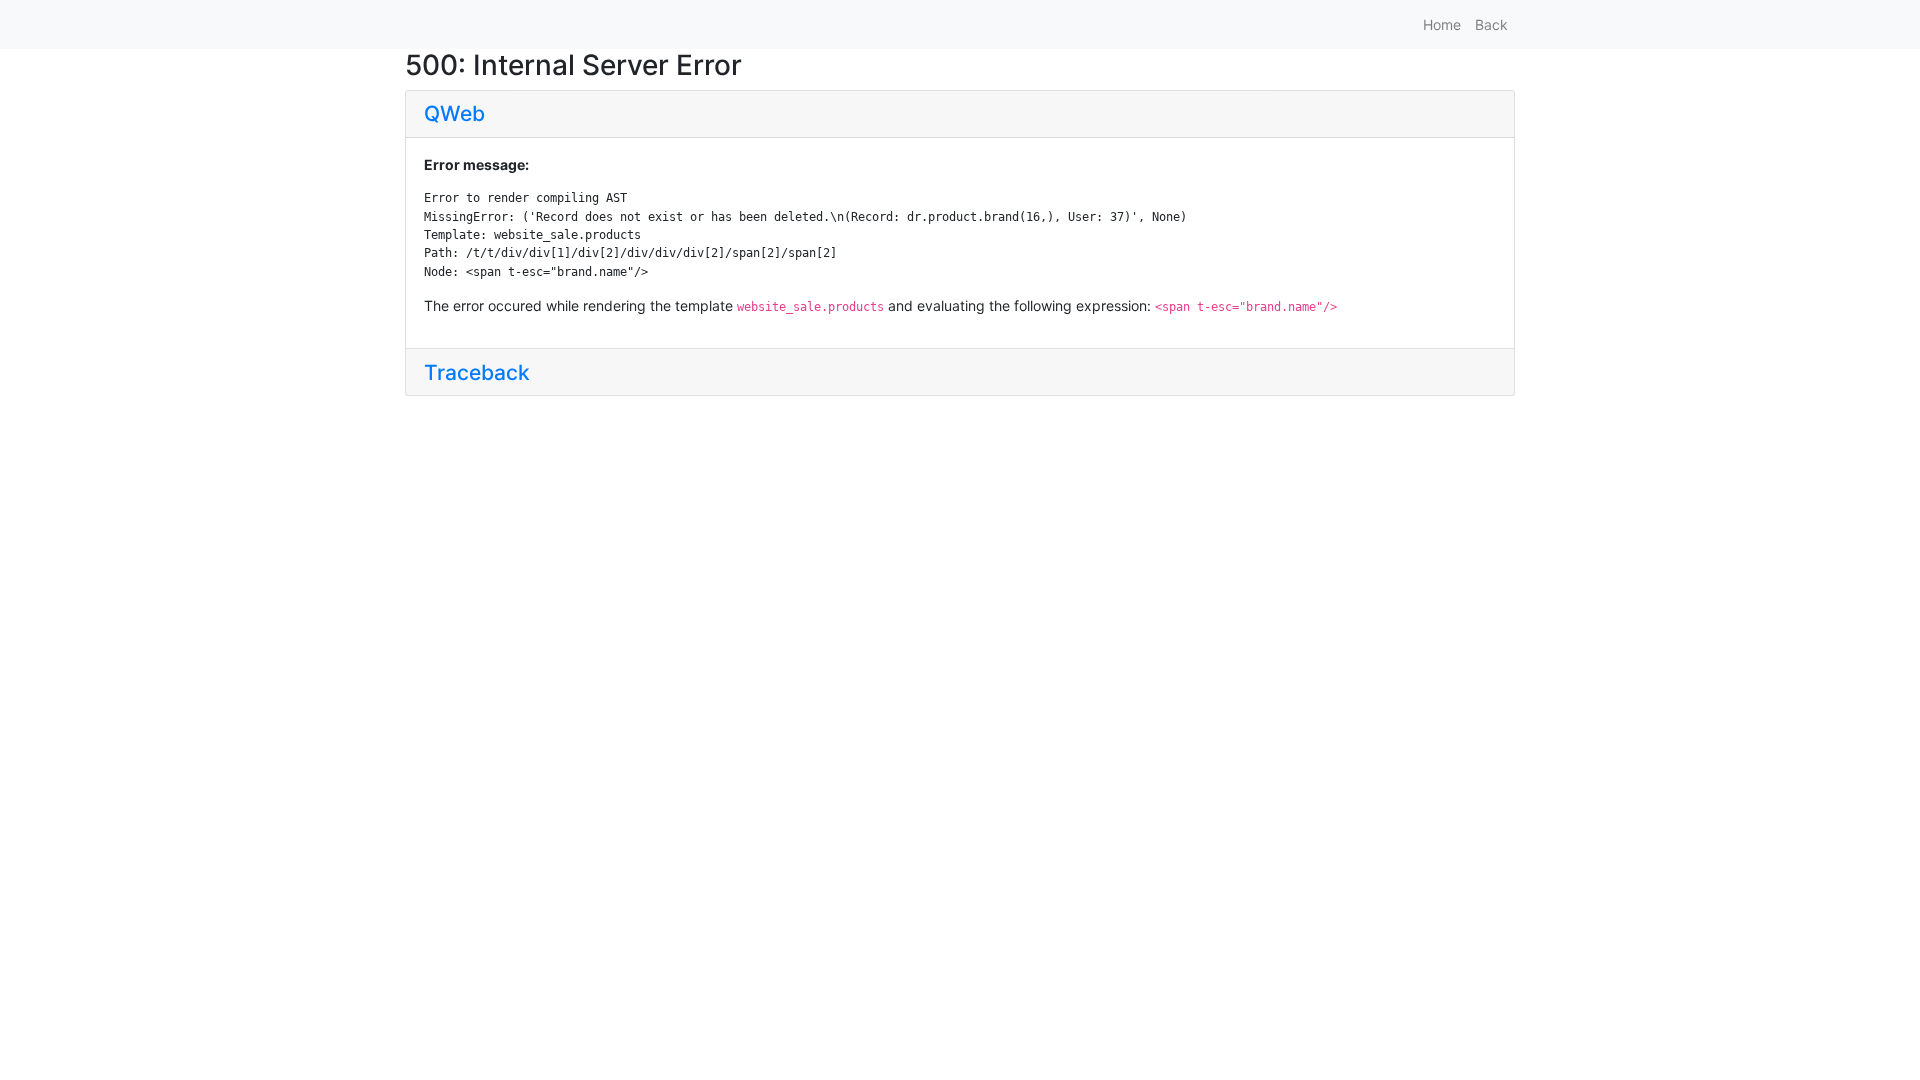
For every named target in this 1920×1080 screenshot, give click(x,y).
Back (1491, 24)
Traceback (477, 372)
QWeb (454, 113)
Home (1442, 24)
